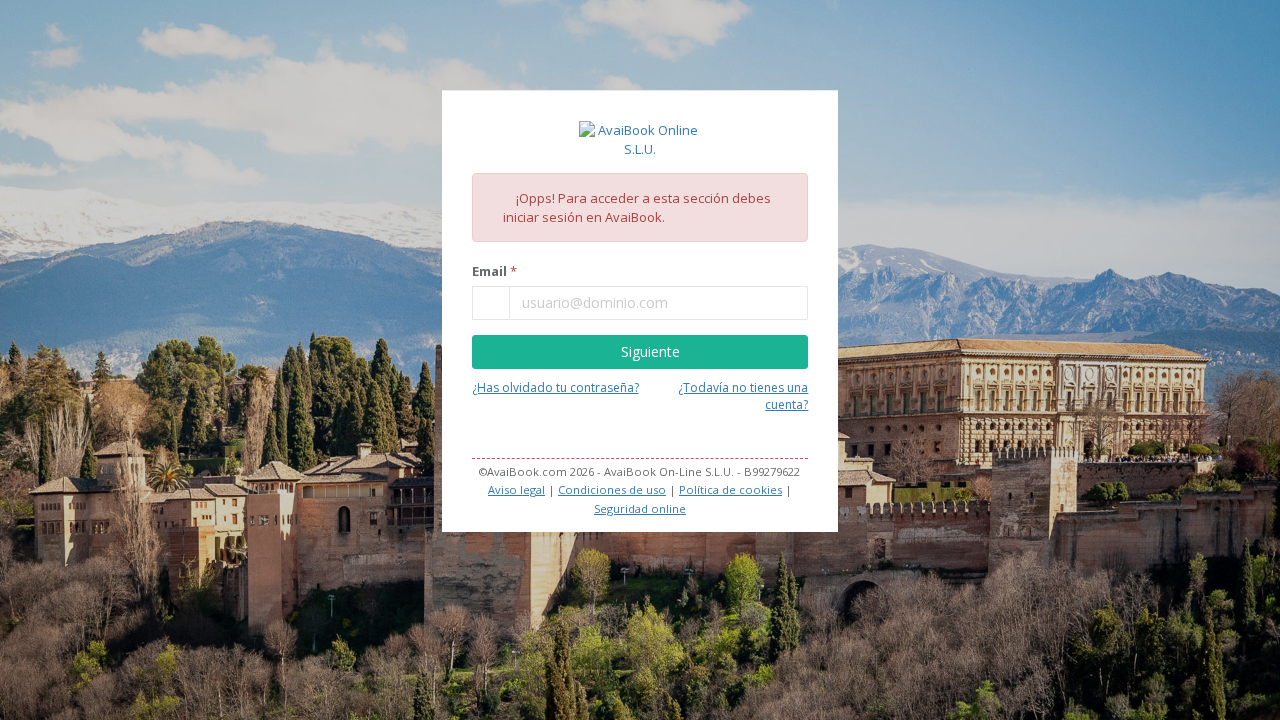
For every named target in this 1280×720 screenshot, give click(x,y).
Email (489, 271)
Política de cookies (730, 489)
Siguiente (650, 351)
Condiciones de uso (612, 489)
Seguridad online (640, 508)
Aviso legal (516, 489)
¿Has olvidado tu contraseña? (555, 387)
